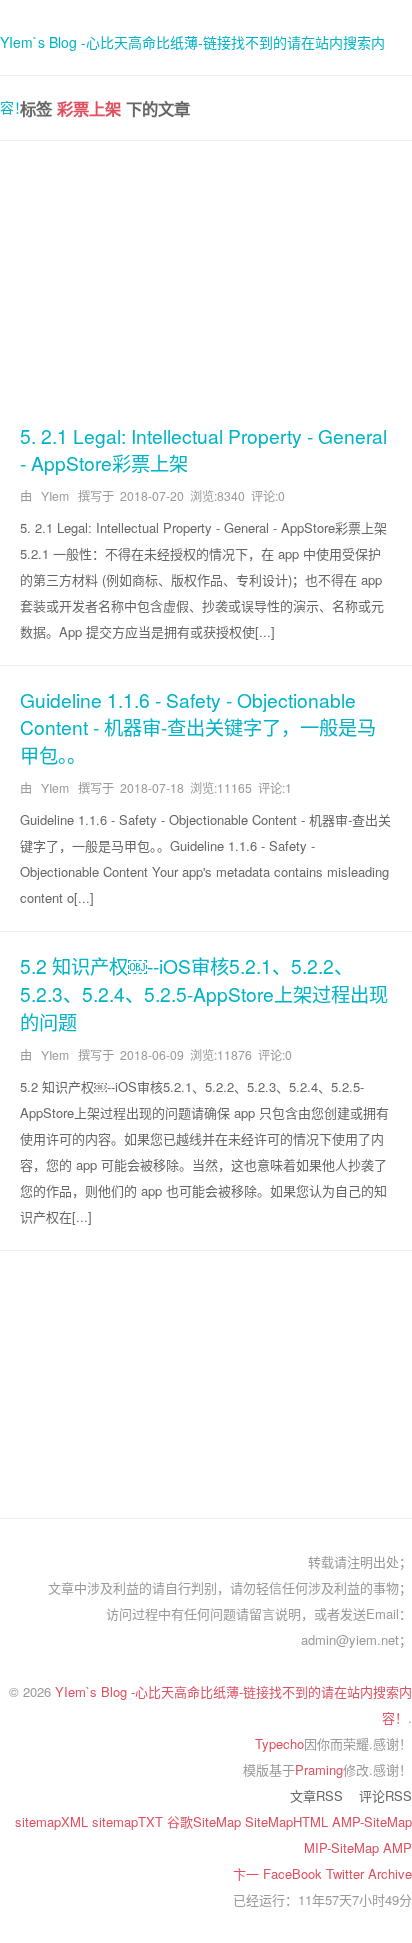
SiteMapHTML (288, 1821)
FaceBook (294, 1873)
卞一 (248, 1873)
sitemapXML (53, 1821)
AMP (397, 1847)
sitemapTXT (129, 1821)
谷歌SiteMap (206, 1821)
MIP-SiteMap (343, 1847)
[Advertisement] (206, 278)
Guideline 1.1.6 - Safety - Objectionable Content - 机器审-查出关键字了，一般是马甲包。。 (198, 727)
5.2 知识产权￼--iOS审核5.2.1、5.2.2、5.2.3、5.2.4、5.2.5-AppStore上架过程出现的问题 (204, 993)
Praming (319, 1769)
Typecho (279, 1743)
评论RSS (385, 1795)
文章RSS (316, 1795)
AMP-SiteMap (372, 1821)
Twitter (347, 1873)
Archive (390, 1873)
